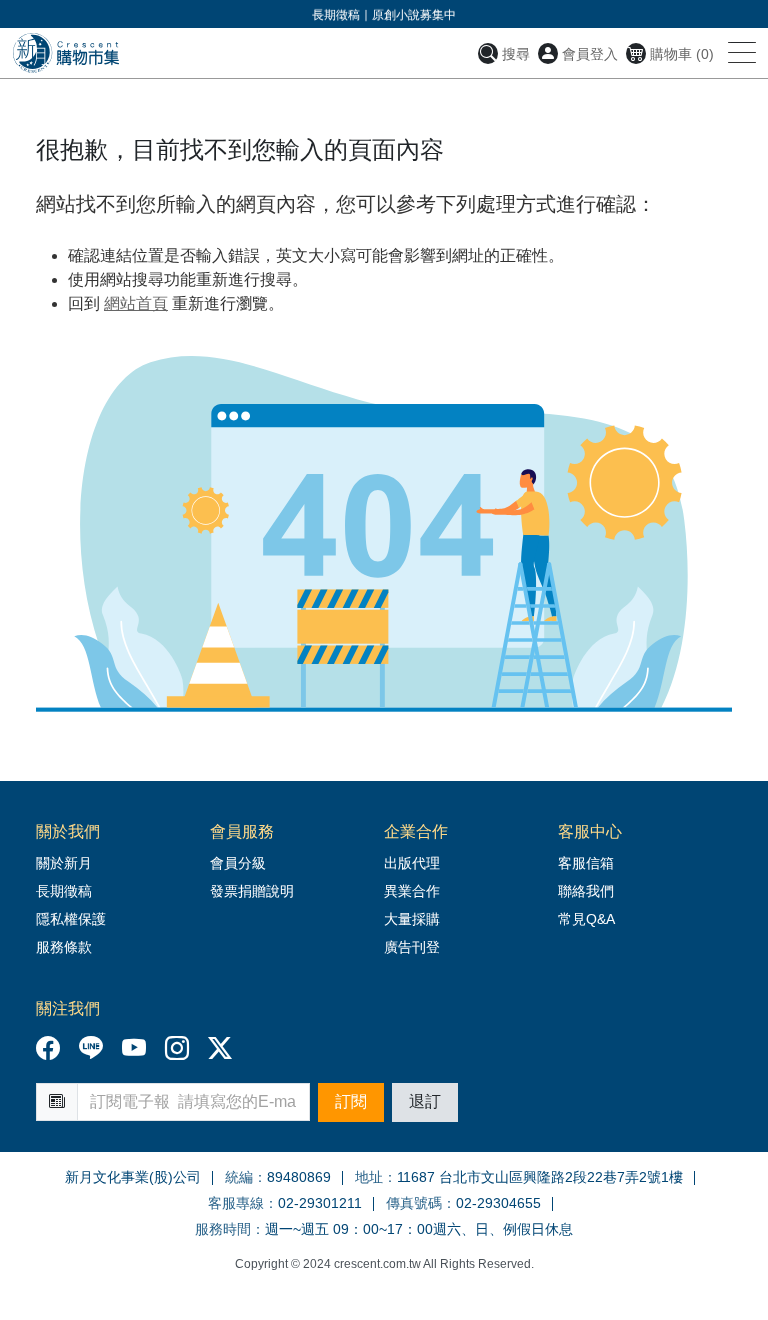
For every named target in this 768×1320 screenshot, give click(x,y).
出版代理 (416, 863)
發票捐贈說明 (252, 891)
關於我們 (68, 831)
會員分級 (238, 863)
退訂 (425, 1101)
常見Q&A (586, 919)
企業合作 (416, 831)
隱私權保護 (71, 919)
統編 (239, 1177)
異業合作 (412, 891)
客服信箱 (586, 863)
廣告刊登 (412, 947)
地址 (369, 1177)
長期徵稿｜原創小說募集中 (384, 15)
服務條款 (64, 947)
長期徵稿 (64, 891)
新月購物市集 (65, 53)
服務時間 (223, 1229)
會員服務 (242, 831)
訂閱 (351, 1101)
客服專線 (236, 1203)
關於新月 (64, 863)
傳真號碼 (414, 1203)
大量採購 (412, 919)
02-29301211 (320, 1203)
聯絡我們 (586, 891)
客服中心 (590, 831)
